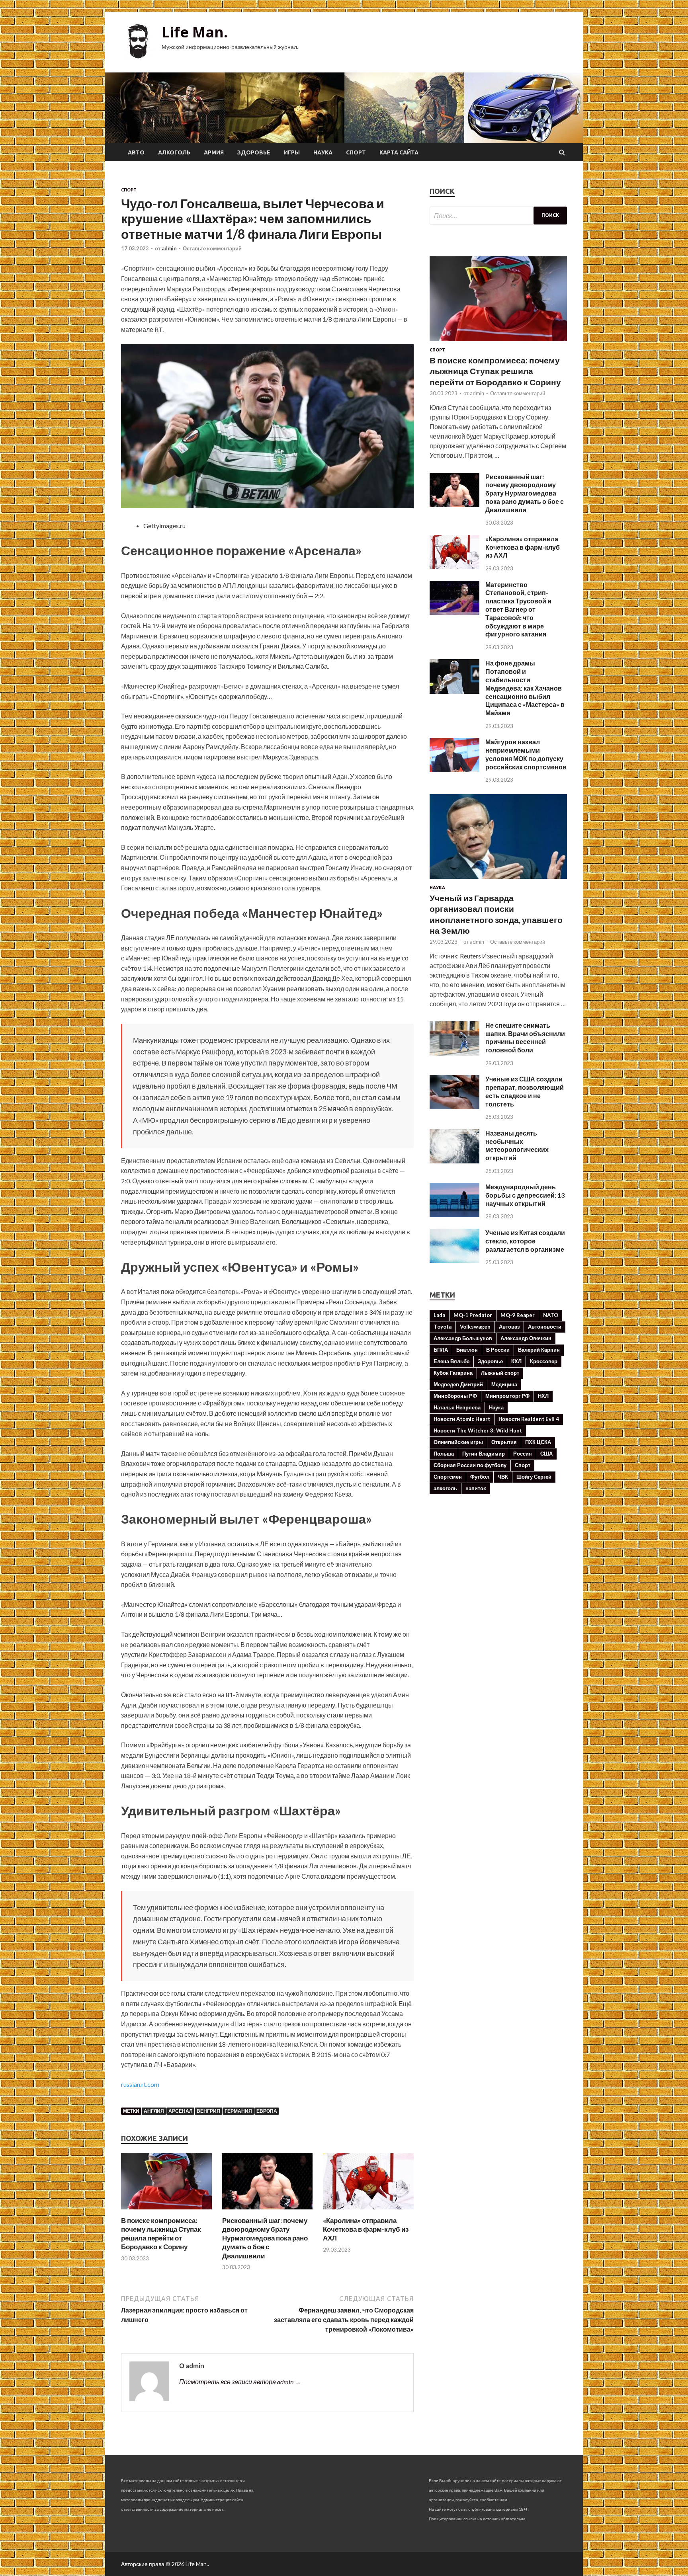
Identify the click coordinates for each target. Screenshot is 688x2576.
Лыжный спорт (500, 1373)
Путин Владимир (484, 1454)
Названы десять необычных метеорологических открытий (517, 1145)
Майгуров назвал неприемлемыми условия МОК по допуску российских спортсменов (526, 754)
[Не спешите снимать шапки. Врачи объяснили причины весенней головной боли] (454, 1053)
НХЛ (543, 1396)
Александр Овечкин (526, 1338)
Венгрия (208, 2111)
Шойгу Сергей (534, 1477)
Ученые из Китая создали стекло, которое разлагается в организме (525, 1241)
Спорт (356, 152)
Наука (323, 152)
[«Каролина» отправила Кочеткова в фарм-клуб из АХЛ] (368, 2211)
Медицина (504, 1384)
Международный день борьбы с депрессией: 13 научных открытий (525, 1195)
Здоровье (254, 152)
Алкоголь (174, 152)
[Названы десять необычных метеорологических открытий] (454, 1161)
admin (169, 248)
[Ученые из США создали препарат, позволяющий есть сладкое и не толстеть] (454, 1107)
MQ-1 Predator (473, 1315)
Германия (238, 2111)
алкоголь (445, 1488)
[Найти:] (498, 216)
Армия (214, 152)
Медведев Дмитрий (458, 1384)
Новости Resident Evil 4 (529, 1419)
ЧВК (503, 1477)
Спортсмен (448, 1477)
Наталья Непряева (457, 1407)
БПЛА (441, 1350)
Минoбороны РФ (455, 1396)
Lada (439, 1315)
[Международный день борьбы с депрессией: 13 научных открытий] (454, 1215)
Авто (136, 152)
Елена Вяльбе (451, 1361)
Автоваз (509, 1327)
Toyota (443, 1327)
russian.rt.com (140, 2084)
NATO (551, 1315)
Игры (292, 152)
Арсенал (180, 2111)
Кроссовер (544, 1361)
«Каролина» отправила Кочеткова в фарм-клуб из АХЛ (366, 2229)
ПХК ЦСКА (538, 1442)
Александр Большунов (463, 1338)
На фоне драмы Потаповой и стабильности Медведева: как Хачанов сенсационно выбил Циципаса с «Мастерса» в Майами (525, 688)
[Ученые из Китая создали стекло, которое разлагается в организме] (454, 1260)
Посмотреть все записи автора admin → (240, 2382)
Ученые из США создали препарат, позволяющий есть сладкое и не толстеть (525, 1091)
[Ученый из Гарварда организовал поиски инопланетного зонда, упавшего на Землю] (498, 880)
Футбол (480, 1477)
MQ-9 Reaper (518, 1315)
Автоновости (545, 1327)
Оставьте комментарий (212, 248)
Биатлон (467, 1350)
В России (498, 1350)
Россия (523, 1454)
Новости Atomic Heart (462, 1419)
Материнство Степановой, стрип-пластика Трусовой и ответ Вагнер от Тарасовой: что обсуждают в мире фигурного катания (518, 609)
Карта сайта (399, 152)
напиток (476, 1488)
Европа (267, 2111)
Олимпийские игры (458, 1442)
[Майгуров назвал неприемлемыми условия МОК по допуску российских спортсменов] (454, 770)
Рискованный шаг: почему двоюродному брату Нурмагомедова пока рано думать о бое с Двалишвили (265, 2238)
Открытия (504, 1442)
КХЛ (516, 1361)
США (546, 1454)
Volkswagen (475, 1327)
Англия (154, 2111)
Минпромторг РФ (507, 1396)
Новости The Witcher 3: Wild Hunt (478, 1430)
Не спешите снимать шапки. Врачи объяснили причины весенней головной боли (525, 1037)
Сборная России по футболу (470, 1465)
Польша (444, 1454)
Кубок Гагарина (453, 1373)
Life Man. (195, 32)
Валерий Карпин (539, 1350)
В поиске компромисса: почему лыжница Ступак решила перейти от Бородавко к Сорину (161, 2234)
